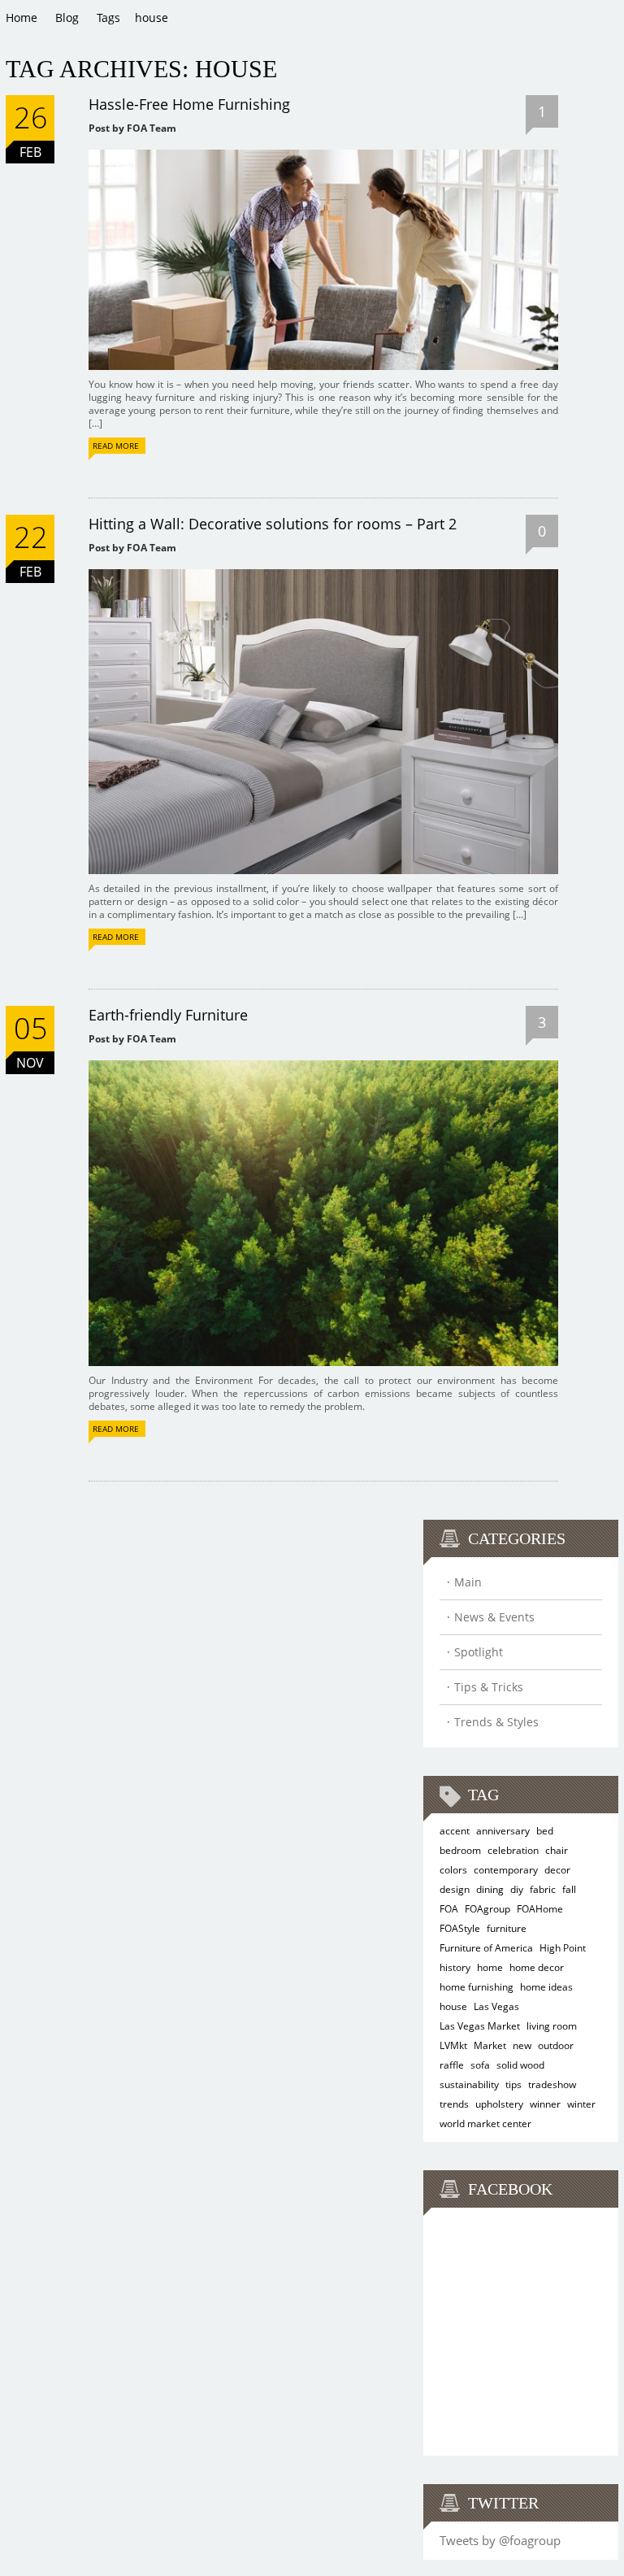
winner (545, 2104)
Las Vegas (496, 2006)
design (455, 1889)
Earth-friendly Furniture (168, 1015)
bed (545, 1831)
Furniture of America (486, 1948)
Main (468, 1582)
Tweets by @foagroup (500, 2540)
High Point (563, 1948)
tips (513, 2084)
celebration (513, 1850)
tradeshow (552, 2084)
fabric (543, 1889)
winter (581, 2104)
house (453, 2006)
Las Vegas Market (480, 2026)
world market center (485, 2123)
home (490, 1967)
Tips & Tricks (489, 1687)
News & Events (494, 1617)
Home (22, 17)
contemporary (506, 1870)
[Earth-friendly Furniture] (323, 1066)
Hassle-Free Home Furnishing (189, 104)
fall (569, 1889)
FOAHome (540, 1909)
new (522, 2045)
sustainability (469, 2084)
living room (552, 2026)
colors (453, 1870)
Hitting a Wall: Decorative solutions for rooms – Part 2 (273, 524)
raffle (452, 2065)
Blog (67, 17)
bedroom (460, 1850)
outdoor (556, 2045)
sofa (480, 2065)
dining (490, 1889)
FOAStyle (460, 1928)
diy (517, 1889)
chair (557, 1850)
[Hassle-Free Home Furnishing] (323, 155)
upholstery (499, 2104)
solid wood (520, 2065)
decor (557, 1870)
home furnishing (477, 1987)
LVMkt (453, 2045)
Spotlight (479, 1652)
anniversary (503, 1831)
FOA (449, 1909)
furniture (507, 1928)
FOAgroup (487, 1909)
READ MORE (116, 446)
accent (455, 1831)
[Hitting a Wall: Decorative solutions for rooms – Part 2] (323, 574)
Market (490, 2045)
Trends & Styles (496, 1722)
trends (454, 2104)
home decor (537, 1967)
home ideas (546, 1987)
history (455, 1967)
